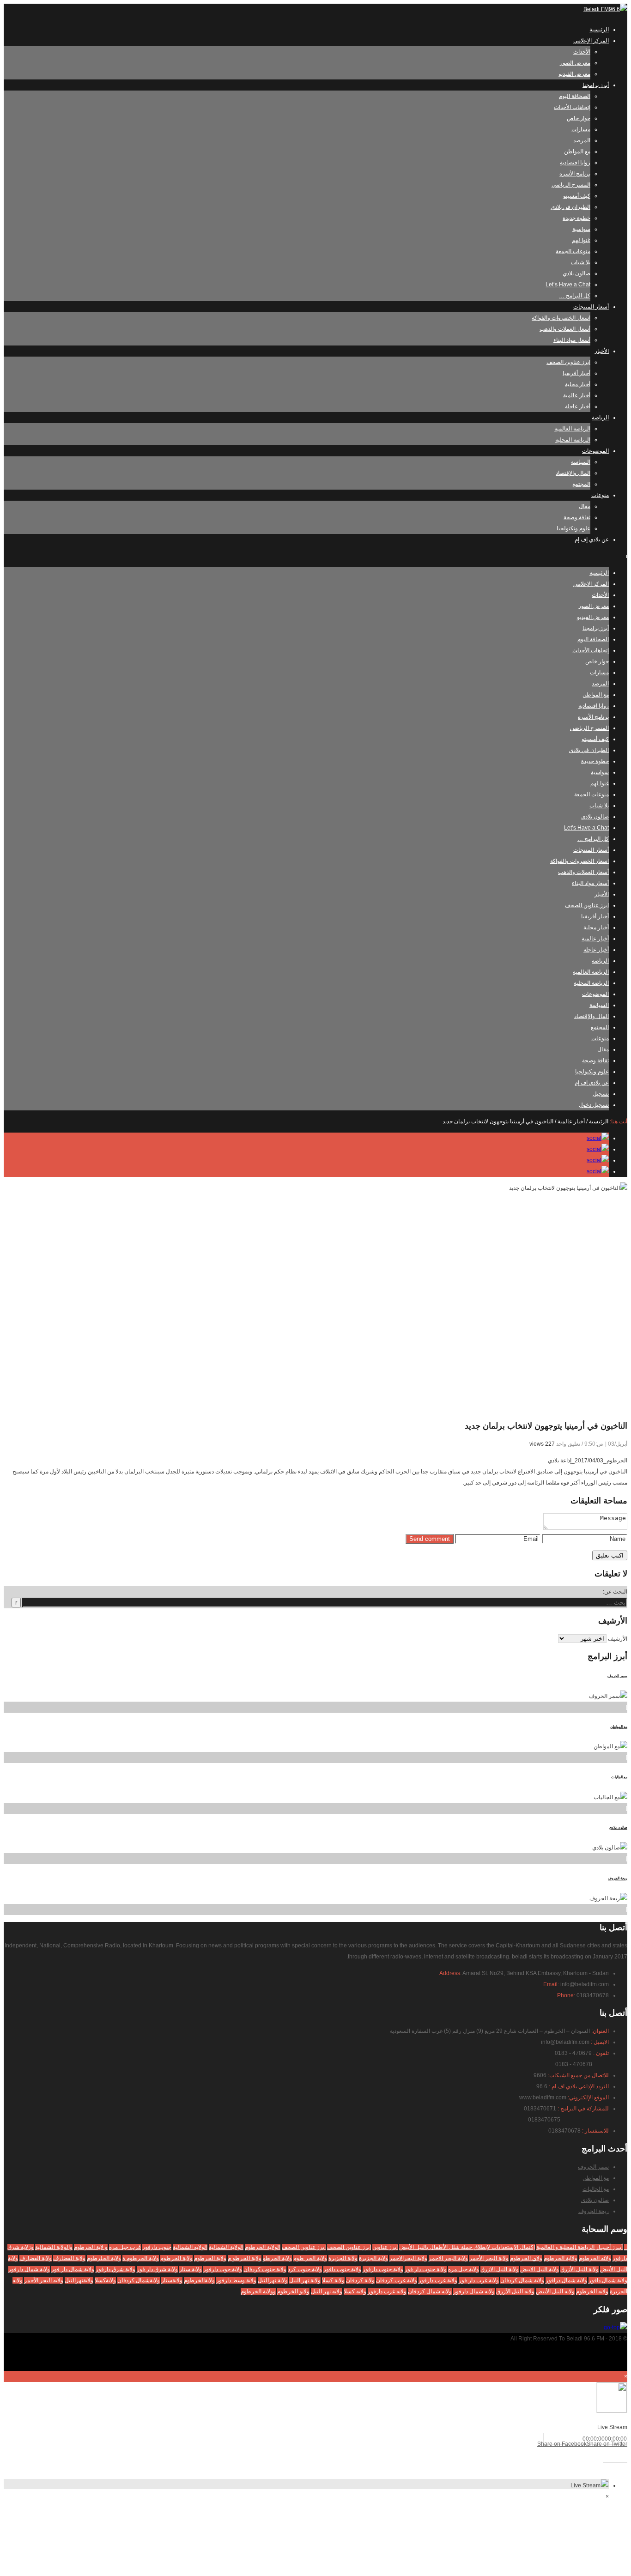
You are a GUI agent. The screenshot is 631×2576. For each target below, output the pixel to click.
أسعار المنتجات (591, 307)
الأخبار (602, 351)
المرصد (582, 140)
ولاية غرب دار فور (479, 2280)
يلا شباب (581, 262)
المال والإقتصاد (573, 473)
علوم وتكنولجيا (573, 528)
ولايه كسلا (355, 2291)
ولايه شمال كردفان (430, 2291)
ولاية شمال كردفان (522, 2280)
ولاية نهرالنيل (273, 2280)
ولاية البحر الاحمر (448, 2258)
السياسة (581, 462)
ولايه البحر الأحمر (44, 2280)
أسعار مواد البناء (572, 340)
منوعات (600, 495)
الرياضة (600, 418)
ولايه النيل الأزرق (515, 2291)
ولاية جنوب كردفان (265, 2269)
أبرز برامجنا (596, 85)
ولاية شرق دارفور (115, 2269)
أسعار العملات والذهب (565, 329)
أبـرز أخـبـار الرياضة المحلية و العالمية (579, 2247)
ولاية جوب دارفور (223, 2269)
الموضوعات (595, 451)
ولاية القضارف (36, 2258)
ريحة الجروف (618, 1878)
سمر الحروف (617, 1676)
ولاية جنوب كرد (305, 2269)
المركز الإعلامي (591, 41)
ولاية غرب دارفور (438, 2280)
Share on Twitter (607, 2444)
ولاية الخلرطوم (104, 2258)
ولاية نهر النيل (305, 2280)
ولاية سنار (191, 2269)
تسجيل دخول (594, 1105)
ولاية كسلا (333, 2280)
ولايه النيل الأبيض (555, 2291)
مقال (585, 506)
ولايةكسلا (105, 2280)
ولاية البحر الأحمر (489, 2258)
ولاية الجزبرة (373, 2258)
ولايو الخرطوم (293, 2291)
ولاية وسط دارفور (236, 2280)
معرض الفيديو (574, 74)
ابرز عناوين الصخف (304, 2247)
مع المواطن (577, 152)
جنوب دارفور (157, 2247)
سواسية (581, 229)
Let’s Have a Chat (568, 285)
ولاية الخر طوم (310, 2258)
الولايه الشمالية (190, 2247)
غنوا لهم (581, 240)
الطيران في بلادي (570, 207)
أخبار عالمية (577, 395)
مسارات (581, 129)
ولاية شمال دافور (608, 2280)
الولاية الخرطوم (263, 2247)
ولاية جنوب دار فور (426, 2269)
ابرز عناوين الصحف (568, 362)
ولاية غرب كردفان (397, 2280)
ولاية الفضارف (69, 2258)
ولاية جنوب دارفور (383, 2269)
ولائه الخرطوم (595, 2258)
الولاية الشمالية (226, 2247)
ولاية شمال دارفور (29, 2269)
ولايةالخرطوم (199, 2280)
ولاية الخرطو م (245, 2258)
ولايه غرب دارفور (387, 2291)
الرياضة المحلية (573, 440)
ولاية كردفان (360, 2280)
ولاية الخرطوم (210, 2258)
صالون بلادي (576, 273)
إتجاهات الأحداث (572, 107)
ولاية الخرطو (277, 2258)
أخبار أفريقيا (576, 373)
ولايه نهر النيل (327, 2291)
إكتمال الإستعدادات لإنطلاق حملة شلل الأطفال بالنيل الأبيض (467, 2247)
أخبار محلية (578, 384)
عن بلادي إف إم (592, 539)
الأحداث (582, 52)
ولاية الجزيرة (343, 2258)
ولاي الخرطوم (526, 2258)
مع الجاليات (619, 1777)
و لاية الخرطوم (91, 2247)
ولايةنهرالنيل (79, 2280)
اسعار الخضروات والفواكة (561, 318)
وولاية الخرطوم (258, 2291)
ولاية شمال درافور (566, 2280)
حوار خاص (579, 118)
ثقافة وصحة (577, 517)
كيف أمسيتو (577, 196)
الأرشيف (618, 1639)
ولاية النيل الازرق (500, 2269)
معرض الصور (575, 63)
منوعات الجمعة (573, 251)
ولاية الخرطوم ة (141, 2258)
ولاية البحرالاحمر (408, 2258)
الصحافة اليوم (575, 96)
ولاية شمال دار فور (73, 2269)
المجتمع (581, 484)
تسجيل (601, 1094)
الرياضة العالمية (572, 429)
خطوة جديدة (576, 218)
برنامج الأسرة (575, 174)
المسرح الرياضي (571, 185)
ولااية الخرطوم (561, 2258)
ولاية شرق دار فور (157, 2269)
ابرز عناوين (385, 2247)
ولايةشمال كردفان (139, 2280)
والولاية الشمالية (54, 2247)
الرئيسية (599, 30)
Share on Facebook (562, 2444)
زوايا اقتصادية (575, 163)
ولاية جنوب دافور (342, 2269)
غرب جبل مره (125, 2247)
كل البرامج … (575, 296)
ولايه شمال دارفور (474, 2291)
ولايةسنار (172, 2280)
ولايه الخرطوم (592, 2291)
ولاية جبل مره (464, 2269)
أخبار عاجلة (578, 406)
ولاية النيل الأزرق (579, 2269)
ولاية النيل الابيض (540, 2269)
